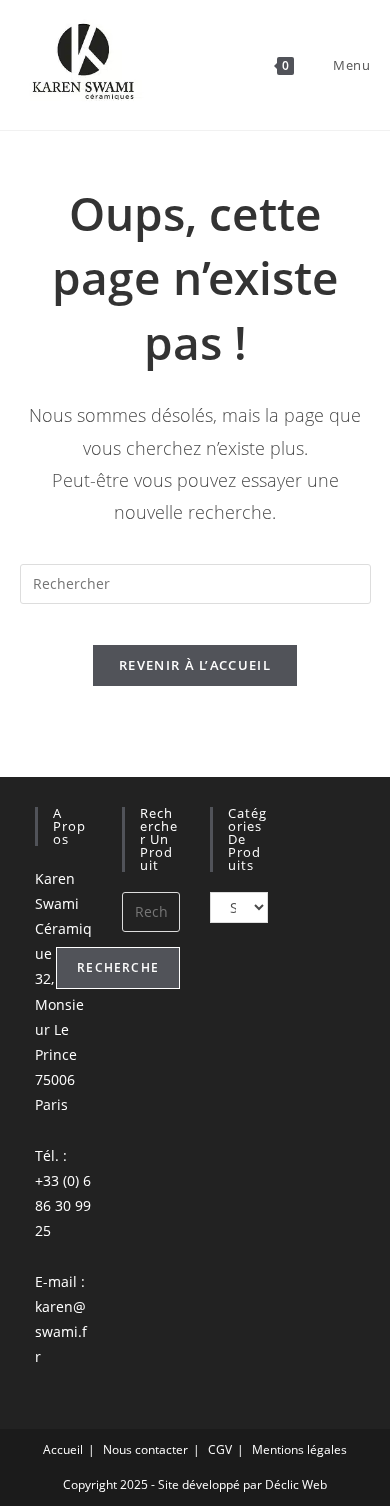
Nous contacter (145, 1449)
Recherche (118, 967)
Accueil (63, 1449)
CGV (220, 1449)
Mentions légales (299, 1449)
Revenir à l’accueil (195, 665)
